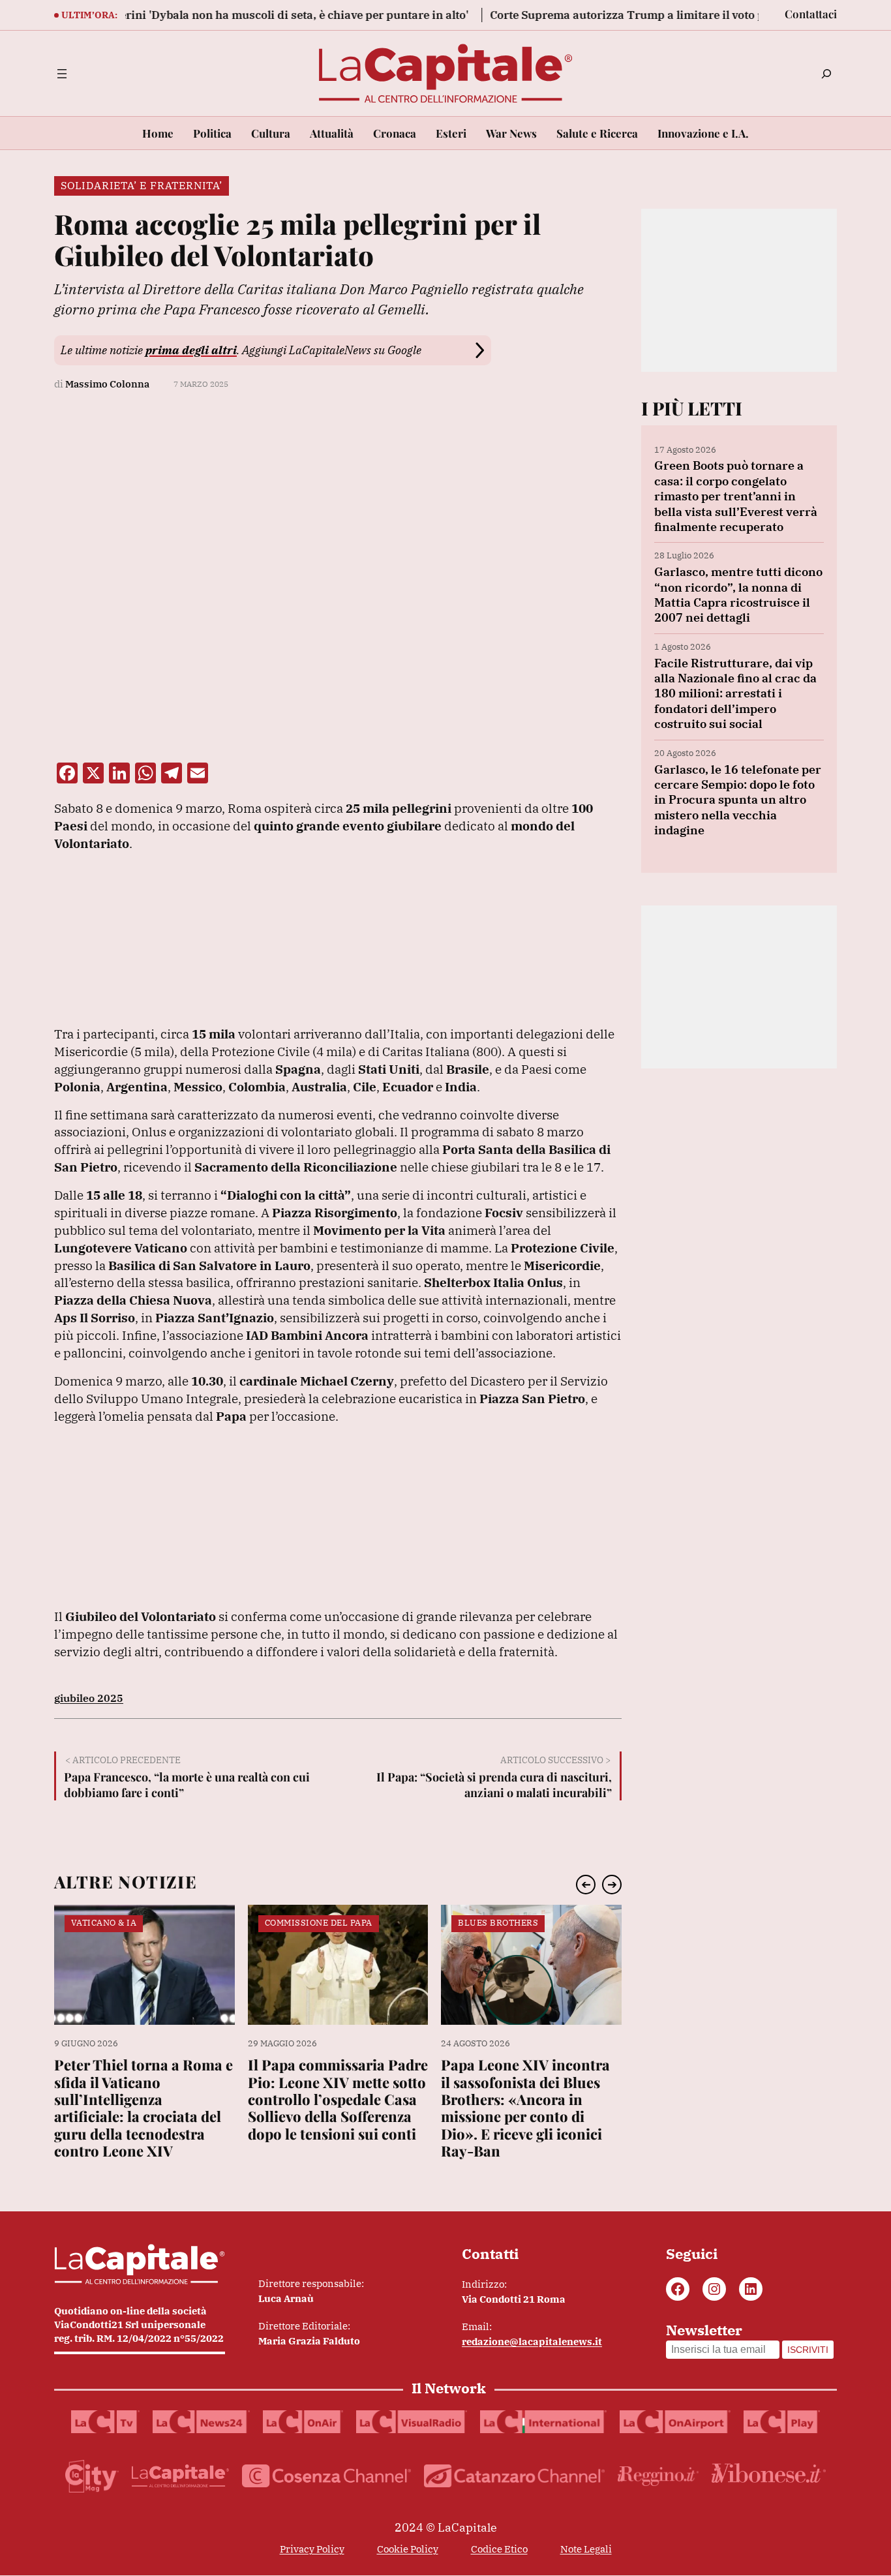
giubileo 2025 (89, 1698)
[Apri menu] (62, 74)
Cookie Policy (408, 2549)
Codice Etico (499, 2549)
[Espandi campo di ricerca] (826, 74)
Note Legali (586, 2549)
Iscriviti (808, 2350)
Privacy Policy (312, 2549)
